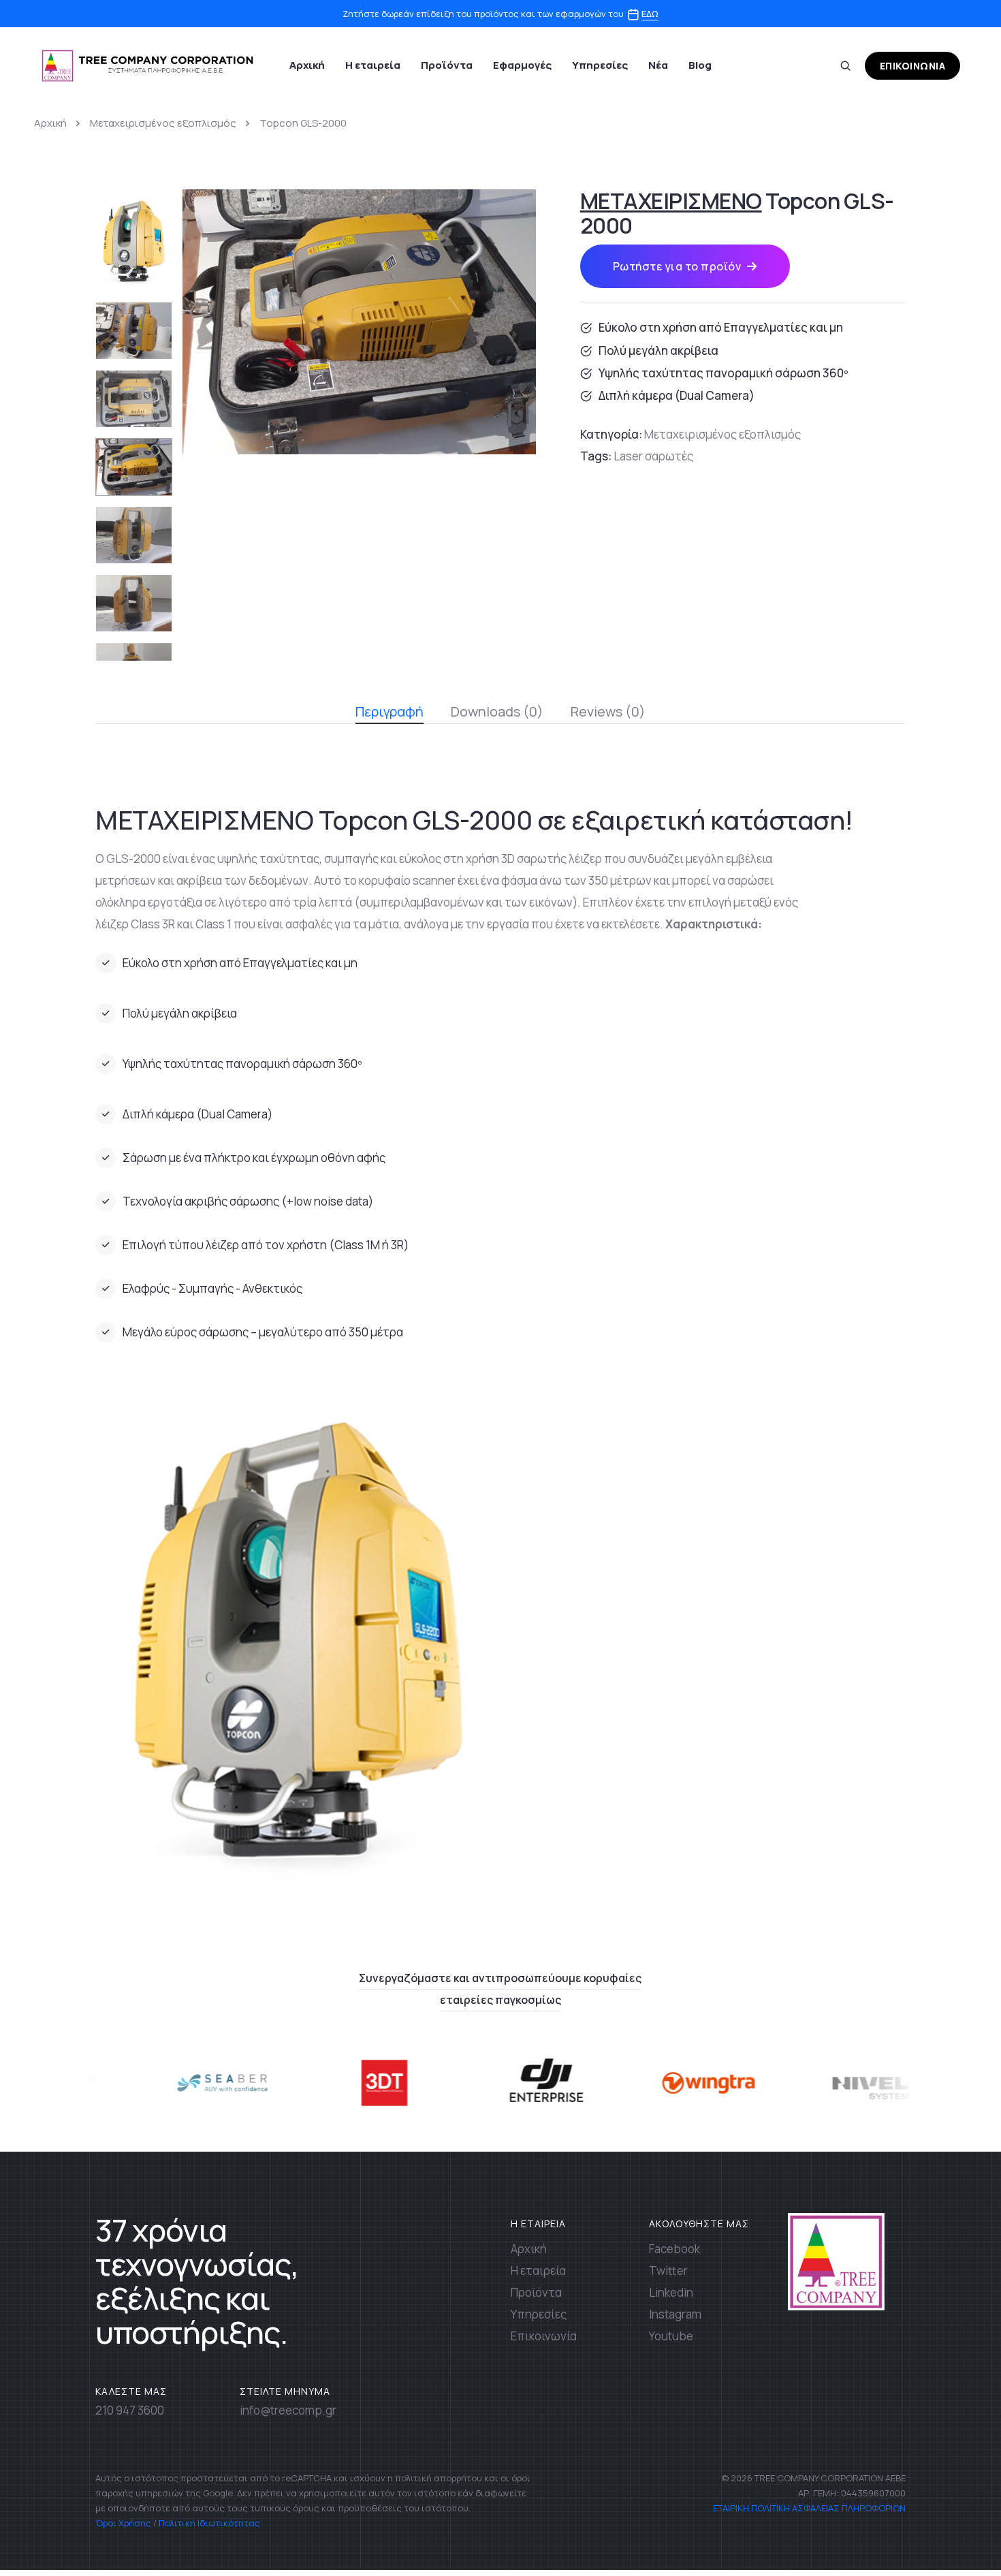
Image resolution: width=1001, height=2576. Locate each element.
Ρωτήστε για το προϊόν (677, 266)
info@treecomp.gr (288, 2410)
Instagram (675, 2314)
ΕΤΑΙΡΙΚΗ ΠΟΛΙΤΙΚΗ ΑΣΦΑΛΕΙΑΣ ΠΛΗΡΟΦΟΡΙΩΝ (808, 2508)
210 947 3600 (130, 2410)
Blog (700, 65)
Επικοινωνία (544, 2336)
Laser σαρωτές (653, 456)
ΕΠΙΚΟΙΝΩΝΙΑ (913, 66)
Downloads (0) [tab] (497, 711)
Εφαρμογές (522, 65)
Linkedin (671, 2292)
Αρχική (307, 65)
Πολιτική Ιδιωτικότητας (209, 2523)
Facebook (674, 2249)
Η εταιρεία (373, 65)
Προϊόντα (447, 65)
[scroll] (955, 2530)
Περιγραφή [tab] (390, 711)
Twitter (668, 2271)
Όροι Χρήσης (123, 2523)
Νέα (658, 65)
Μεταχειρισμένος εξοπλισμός (163, 123)
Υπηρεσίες (600, 65)
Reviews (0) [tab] (608, 711)
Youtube (671, 2336)
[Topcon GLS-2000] (359, 321)
